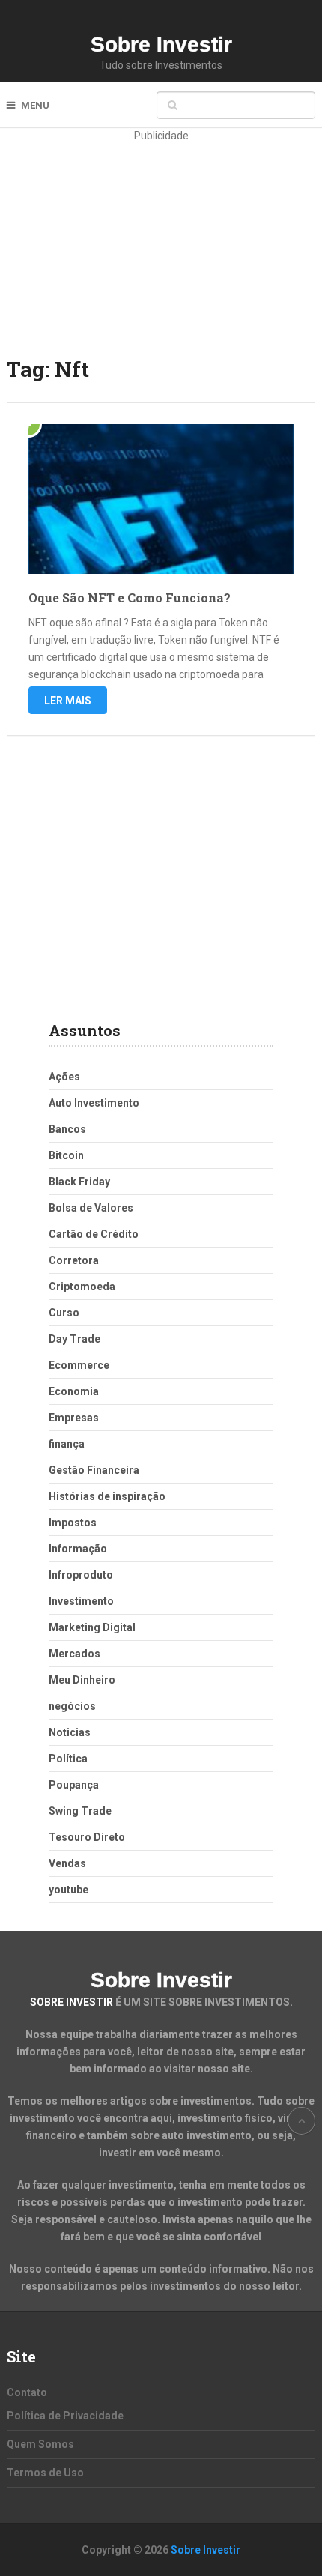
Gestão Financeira (94, 1470)
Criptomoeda (82, 1287)
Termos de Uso (45, 2473)
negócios (72, 1706)
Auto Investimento (94, 1103)
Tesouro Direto (87, 1837)
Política (68, 1759)
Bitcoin (66, 1155)
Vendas (67, 1863)
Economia (74, 1391)
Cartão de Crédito (94, 1234)
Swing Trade (80, 1811)
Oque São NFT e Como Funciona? (130, 598)
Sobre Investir (161, 45)
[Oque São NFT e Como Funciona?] (161, 499)
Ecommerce (79, 1365)
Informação (78, 1549)
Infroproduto (81, 1575)
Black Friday (79, 1182)
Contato (27, 2392)
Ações (64, 1077)
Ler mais (68, 701)
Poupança (74, 1785)
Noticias (70, 1732)
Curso (64, 1313)
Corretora (74, 1260)
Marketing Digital (92, 1627)
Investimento (81, 1601)
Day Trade (75, 1339)
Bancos (67, 1129)
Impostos (73, 1523)
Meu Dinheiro (82, 1680)
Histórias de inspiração (107, 1496)
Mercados (75, 1654)
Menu (35, 105)
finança (67, 1444)
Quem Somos (40, 2444)
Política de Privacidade (65, 2416)
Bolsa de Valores (91, 1208)
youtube (69, 1890)
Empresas (74, 1418)
